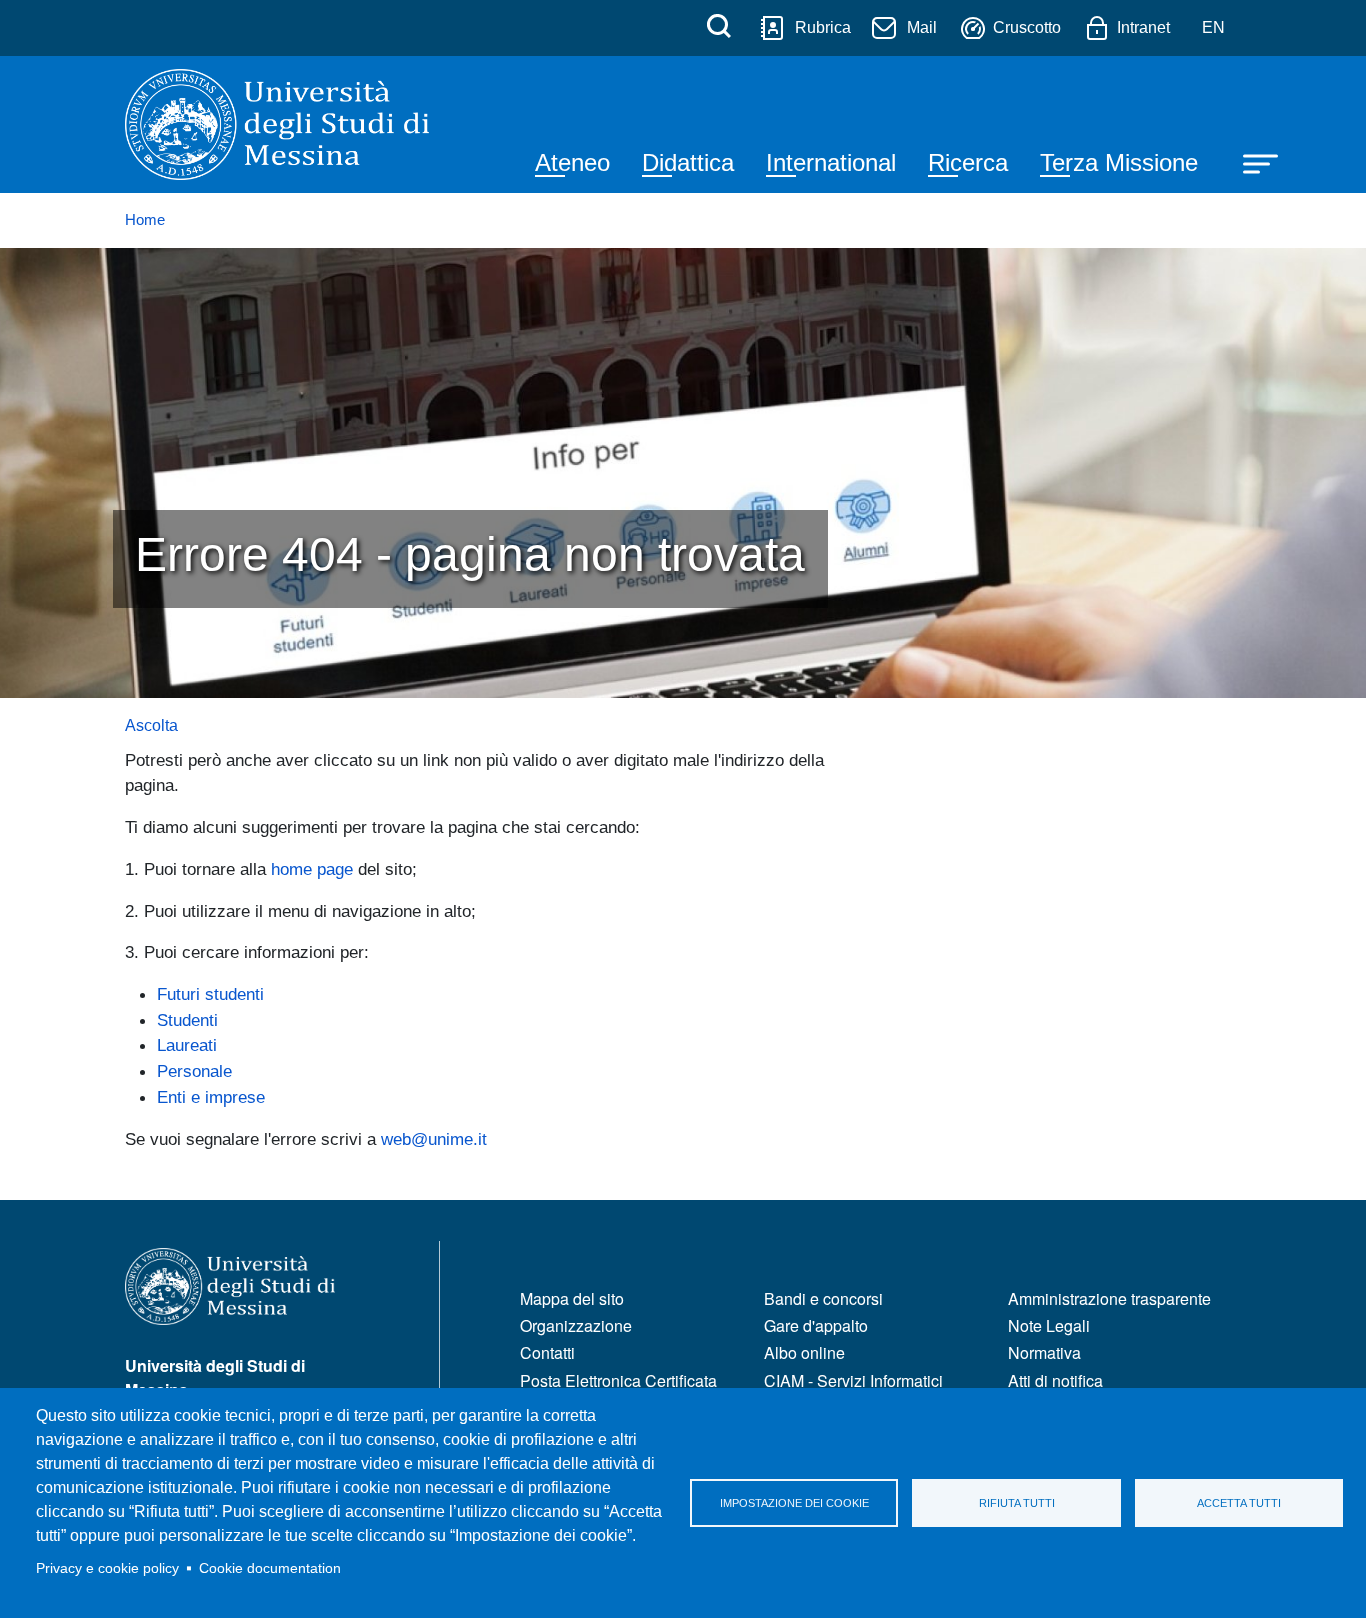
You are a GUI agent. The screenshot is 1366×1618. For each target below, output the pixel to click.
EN (1213, 27)
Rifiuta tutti (1017, 1503)
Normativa (1044, 1352)
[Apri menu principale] (1251, 162)
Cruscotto (1027, 27)
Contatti (547, 1352)
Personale (194, 1071)
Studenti (187, 1020)
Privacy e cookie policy (107, 1568)
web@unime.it (434, 1139)
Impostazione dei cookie (794, 1503)
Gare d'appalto (816, 1325)
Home (145, 220)
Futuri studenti (210, 994)
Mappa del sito (572, 1298)
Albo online (804, 1352)
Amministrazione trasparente (1109, 1298)
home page (312, 869)
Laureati (187, 1045)
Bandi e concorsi (823, 1298)
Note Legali (1049, 1325)
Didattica (688, 162)
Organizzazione (576, 1325)
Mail (922, 27)
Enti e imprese (211, 1097)
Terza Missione (1119, 162)
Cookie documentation (270, 1568)
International (831, 162)
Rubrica (823, 27)
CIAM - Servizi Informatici (853, 1380)
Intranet (1143, 27)
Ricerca (968, 162)
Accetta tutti (1239, 1503)
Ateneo (572, 162)
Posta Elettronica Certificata (618, 1380)
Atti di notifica (1055, 1380)
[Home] (277, 124)
